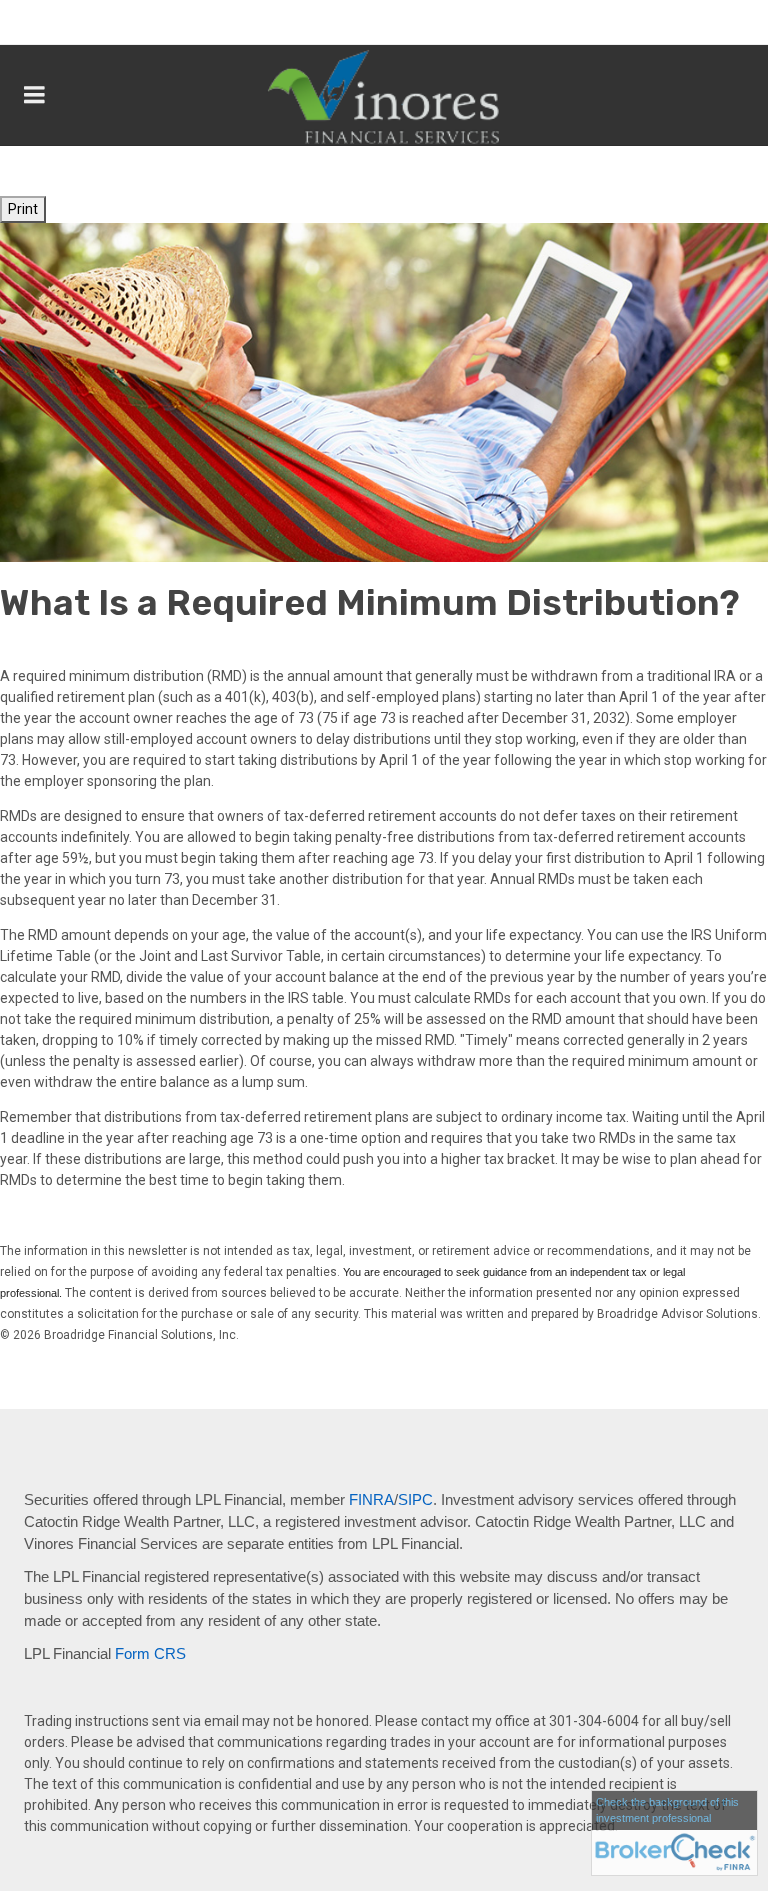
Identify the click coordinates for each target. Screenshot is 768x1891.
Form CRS (150, 1654)
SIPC (415, 1500)
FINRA (371, 1500)
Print (23, 209)
